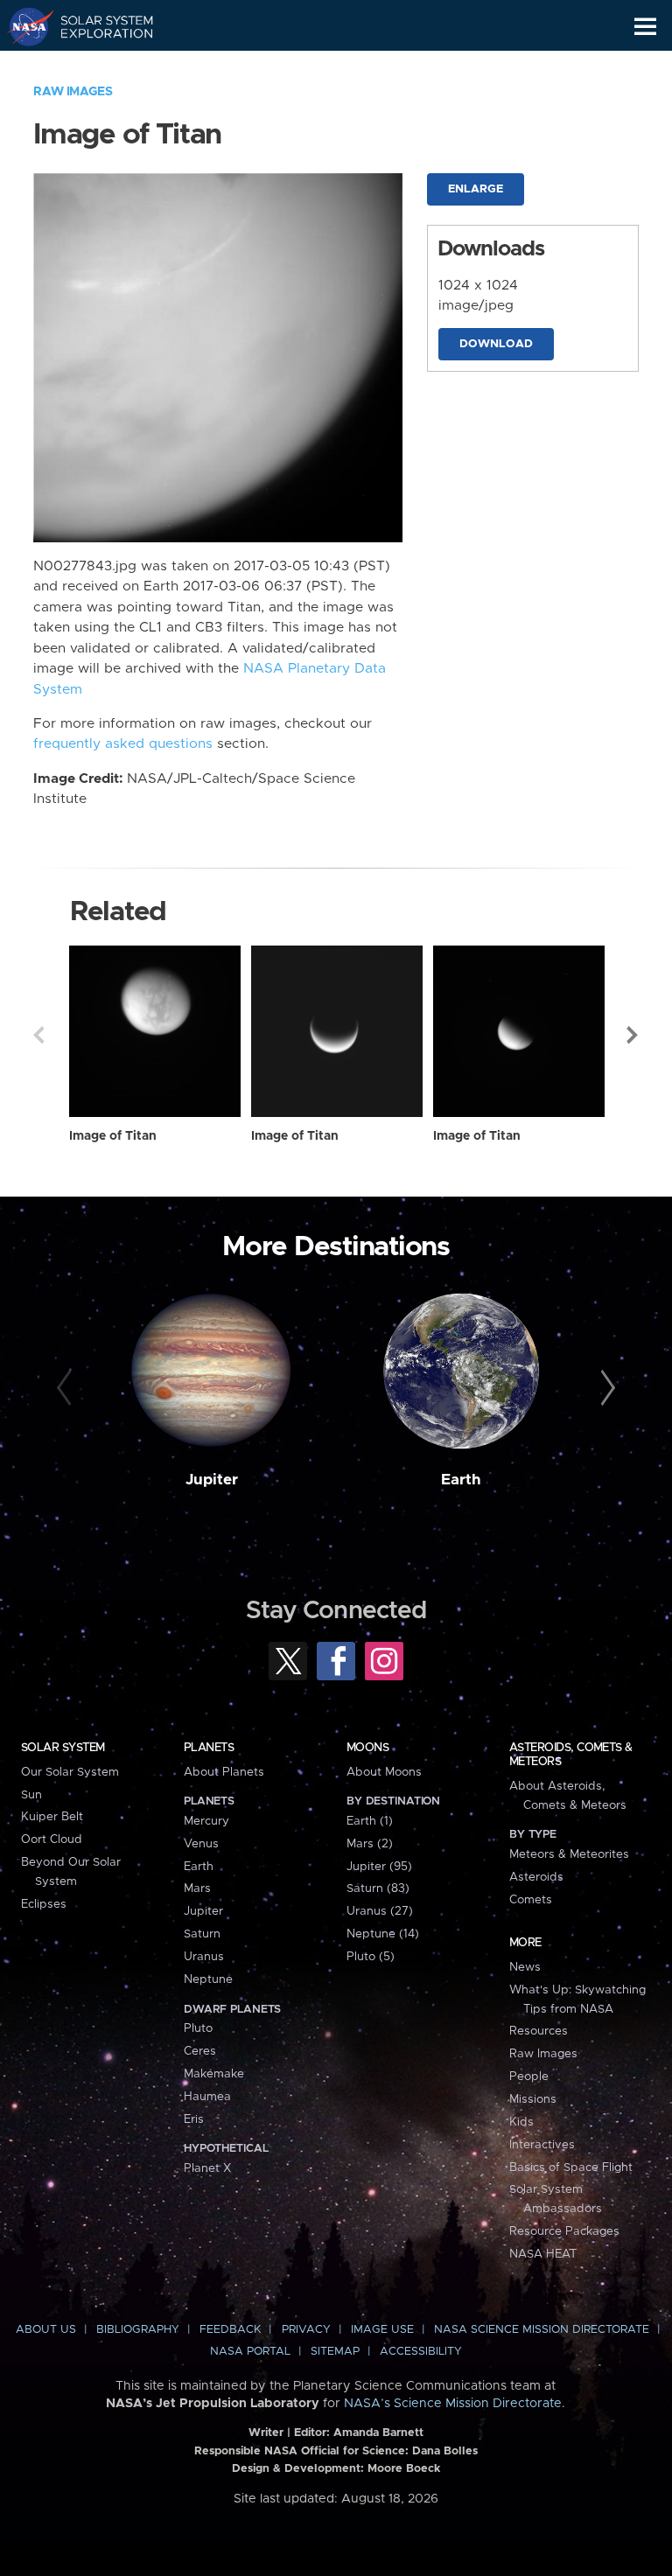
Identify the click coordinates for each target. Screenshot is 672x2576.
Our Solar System (70, 1772)
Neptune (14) (383, 1934)
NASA (23, 26)
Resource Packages (564, 2231)
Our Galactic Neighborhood (97, 66)
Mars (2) (370, 1844)
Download (496, 344)
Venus (201, 1844)
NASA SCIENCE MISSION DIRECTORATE (542, 2330)
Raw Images (73, 92)
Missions (533, 2099)
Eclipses (44, 1904)
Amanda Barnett (378, 2433)
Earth (461, 1480)
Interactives (542, 2145)
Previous (38, 1035)
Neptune (208, 1979)
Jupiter (212, 1480)
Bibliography (138, 2330)
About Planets (224, 1772)
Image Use (382, 2330)
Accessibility (421, 2352)
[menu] (645, 27)
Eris (194, 2119)
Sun (31, 1795)
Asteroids (536, 1877)
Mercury (206, 1821)
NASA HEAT (543, 2254)
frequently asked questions (123, 744)
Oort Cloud (52, 1840)
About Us (46, 2330)
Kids (521, 2122)
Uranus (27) (380, 1911)
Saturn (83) (378, 1888)
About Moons (384, 1772)
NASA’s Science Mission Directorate (453, 2404)
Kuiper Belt (52, 1817)
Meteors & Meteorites (569, 1854)
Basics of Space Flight (571, 2168)
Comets (531, 1900)
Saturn (202, 1934)
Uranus (204, 1957)
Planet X (207, 2168)
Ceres (200, 2051)
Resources (539, 2031)
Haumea (207, 2097)
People (529, 2077)
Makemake (214, 2074)
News (525, 1967)
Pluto (198, 2028)
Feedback (230, 2330)
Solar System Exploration (97, 26)
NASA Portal (250, 2352)
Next (633, 1035)
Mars (197, 1888)
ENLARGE (476, 189)
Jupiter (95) (379, 1867)
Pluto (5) (371, 1957)
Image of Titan (113, 1136)
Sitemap (335, 2352)
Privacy (306, 2330)
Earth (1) (370, 1821)
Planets (209, 1748)
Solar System (63, 1748)
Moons (367, 1748)
